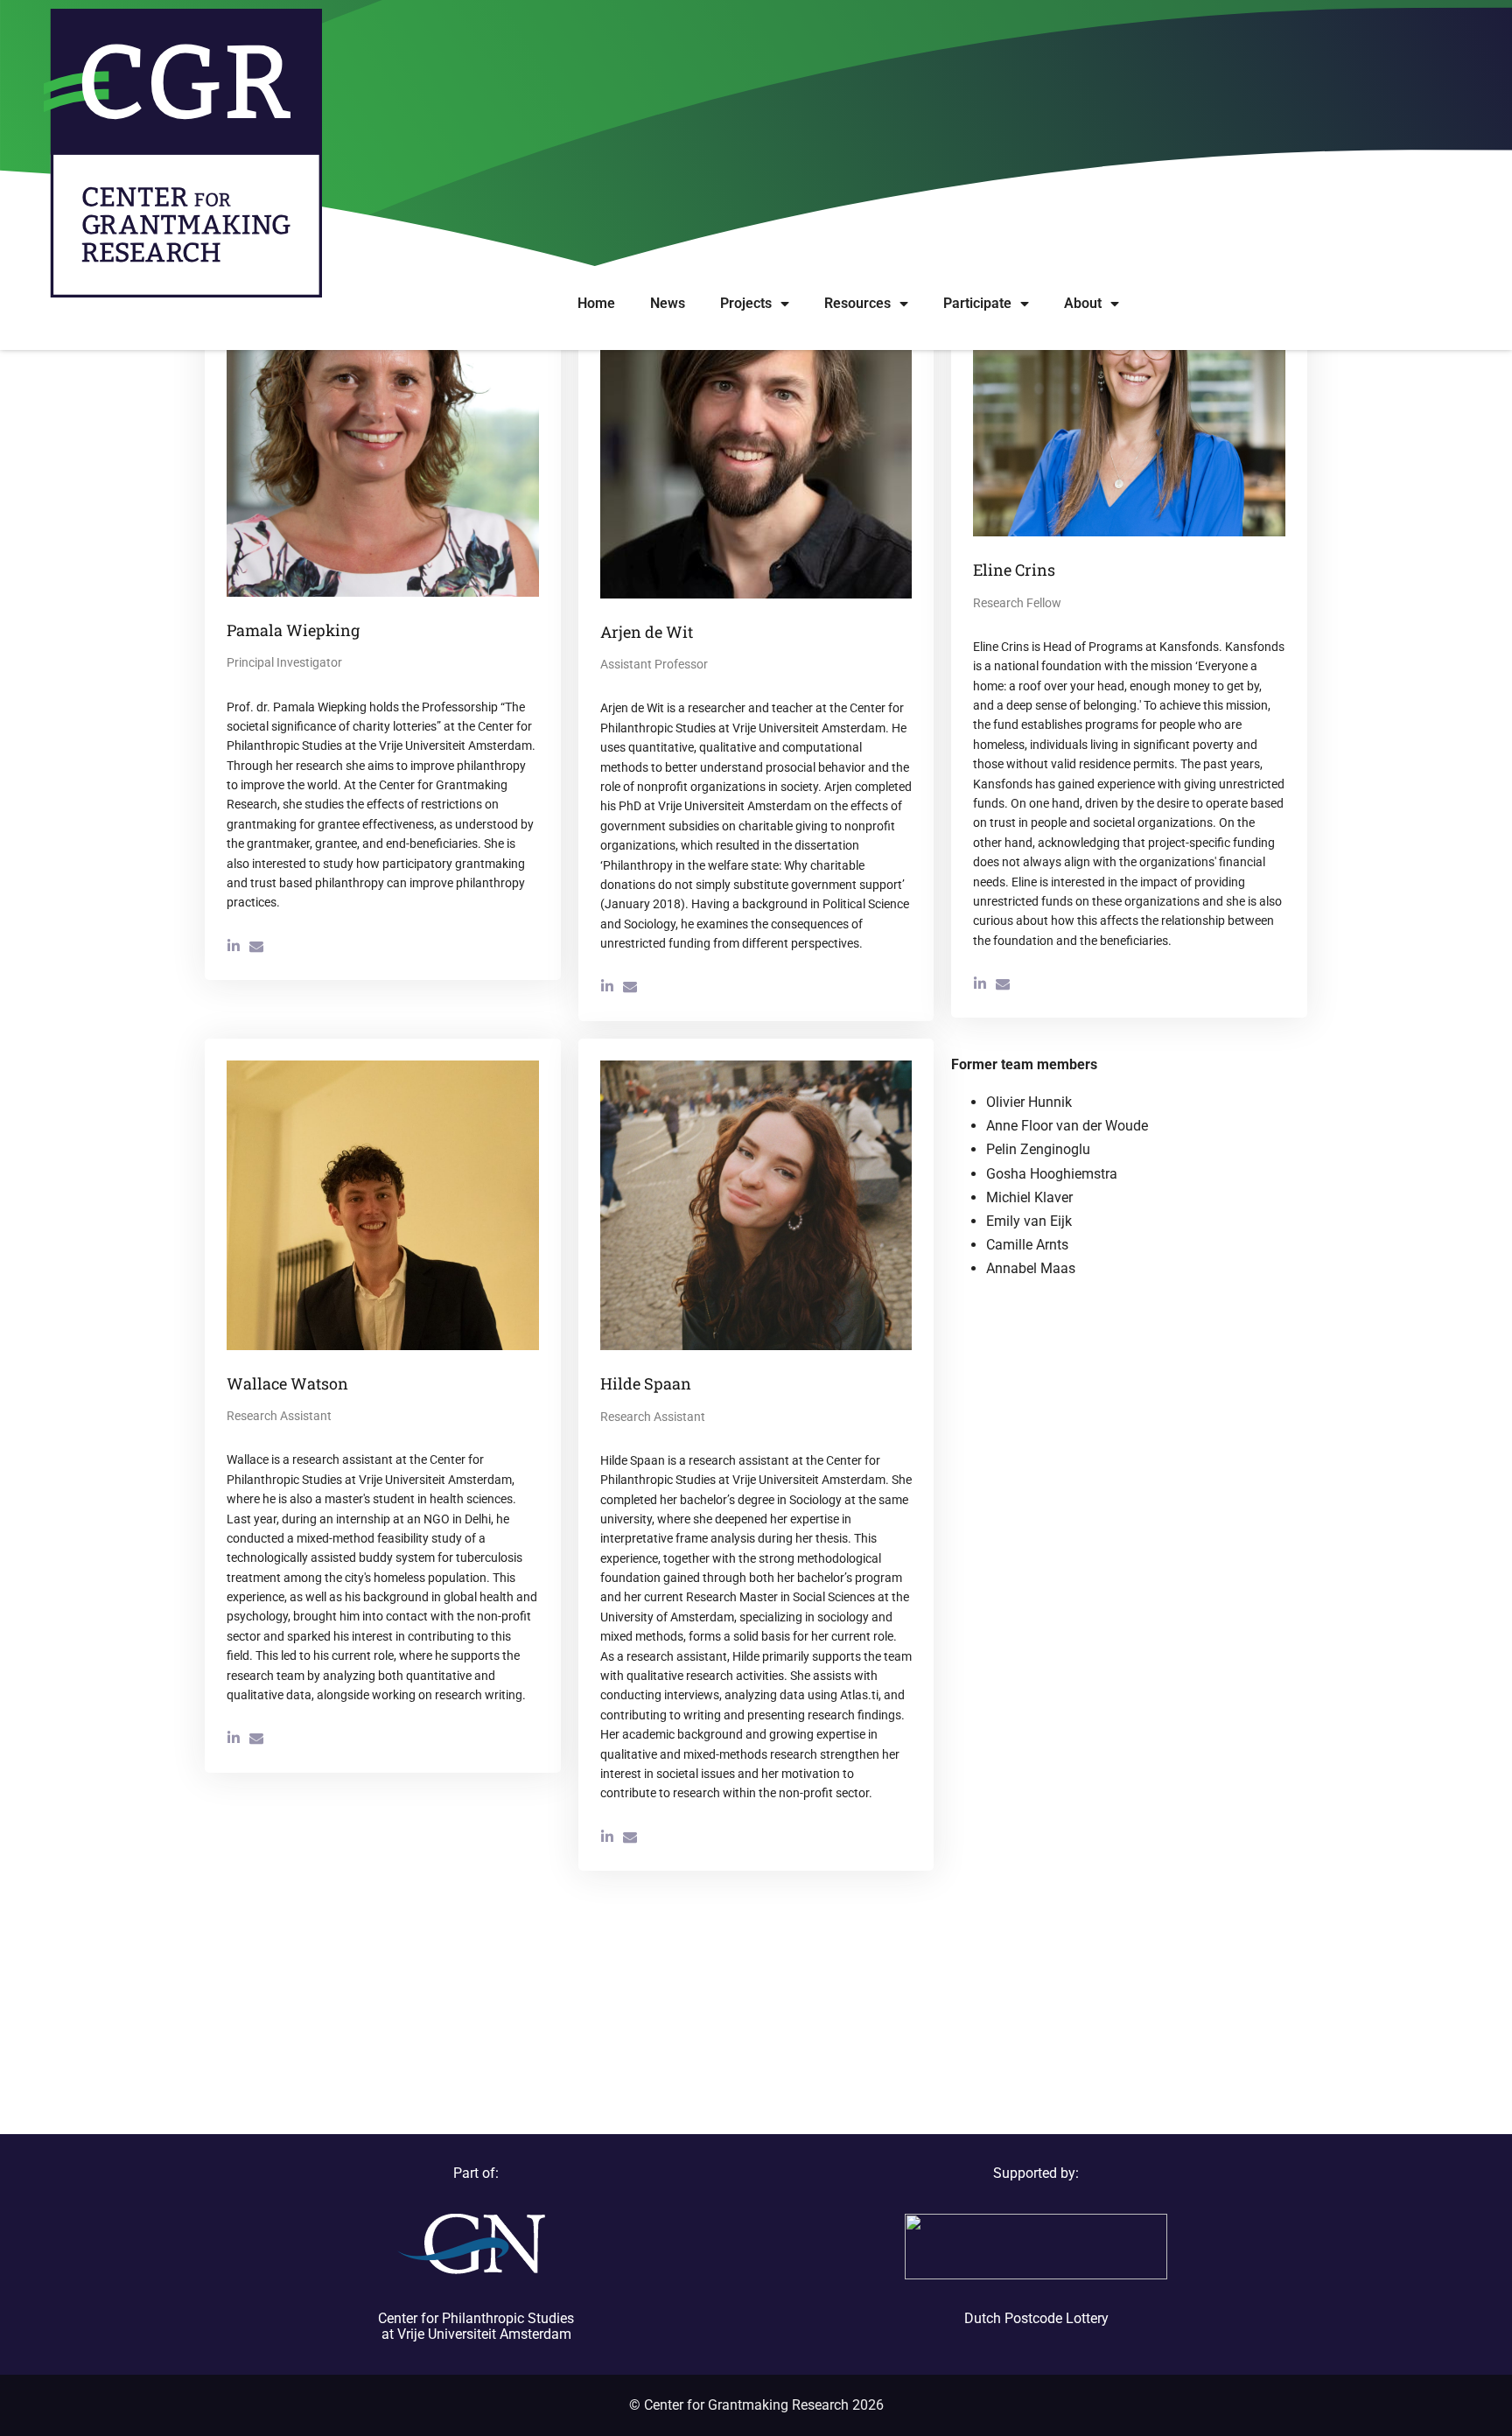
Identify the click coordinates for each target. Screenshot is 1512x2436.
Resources (857, 303)
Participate (977, 303)
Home (596, 303)
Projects (746, 303)
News (668, 303)
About (1083, 303)
